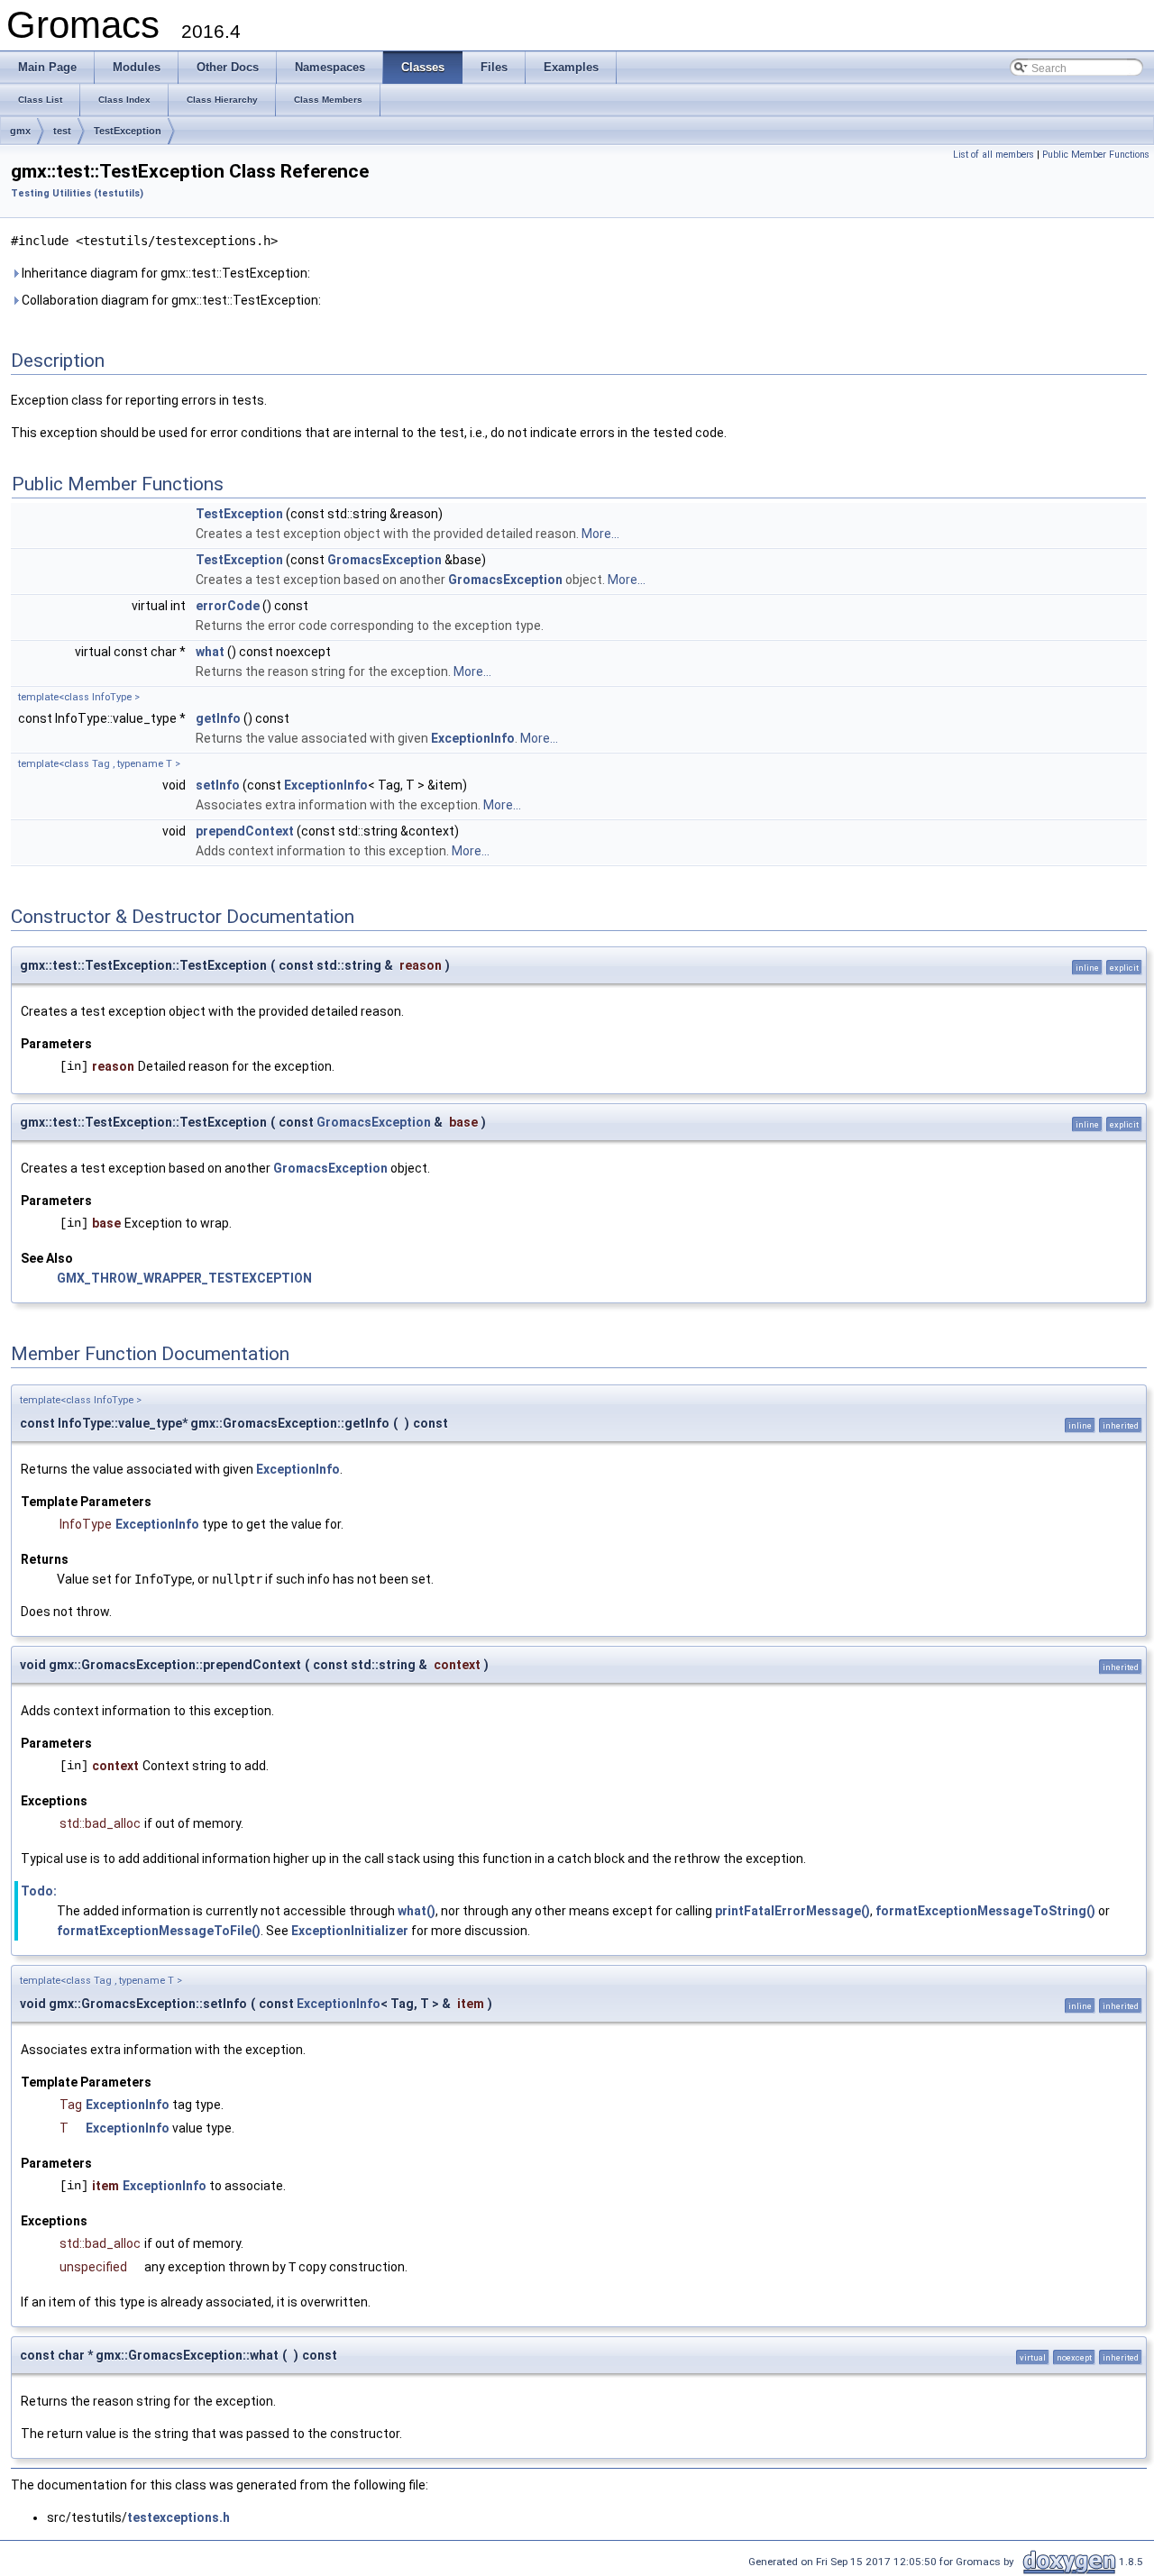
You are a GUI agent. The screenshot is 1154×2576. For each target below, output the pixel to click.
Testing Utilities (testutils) (77, 193)
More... (600, 534)
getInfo (218, 718)
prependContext (245, 831)
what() (417, 1911)
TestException (128, 131)
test (62, 131)
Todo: (39, 1891)
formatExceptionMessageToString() (985, 1911)
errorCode (228, 606)
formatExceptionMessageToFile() (159, 1931)
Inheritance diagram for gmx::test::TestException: (165, 273)
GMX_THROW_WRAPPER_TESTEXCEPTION (184, 1278)
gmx (20, 131)
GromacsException (385, 560)
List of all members (994, 155)
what (210, 652)
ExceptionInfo (473, 738)
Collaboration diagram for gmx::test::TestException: (170, 300)
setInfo (218, 785)
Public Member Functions (1096, 155)
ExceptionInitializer (350, 1931)
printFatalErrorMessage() (792, 1911)
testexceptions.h (179, 2517)
